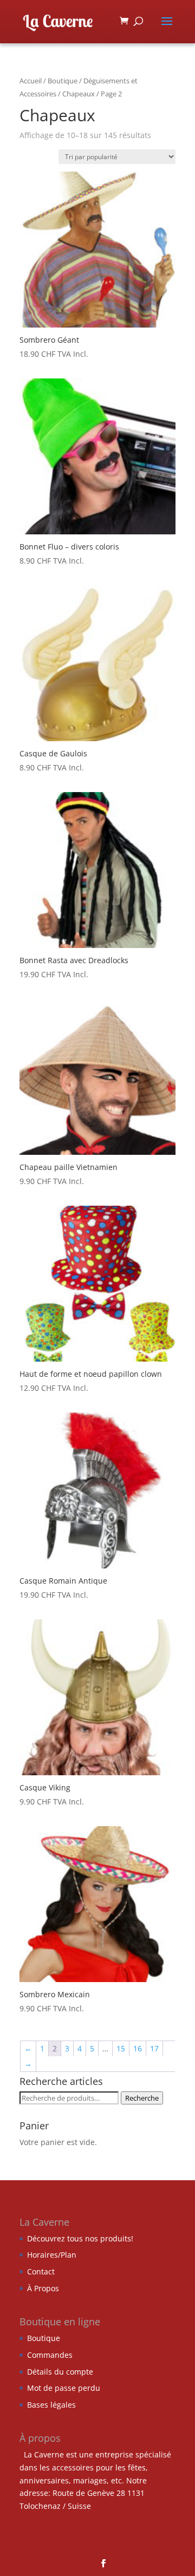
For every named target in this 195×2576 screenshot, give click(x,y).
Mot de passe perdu (64, 2388)
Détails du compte (60, 2372)
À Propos (43, 2288)
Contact (41, 2271)
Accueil (31, 81)
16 (138, 2048)
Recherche (142, 2098)
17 (154, 2048)
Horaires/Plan (52, 2255)
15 (121, 2048)
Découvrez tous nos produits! (80, 2238)
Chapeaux (79, 94)
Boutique (63, 81)
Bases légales (51, 2405)
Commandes (50, 2355)
